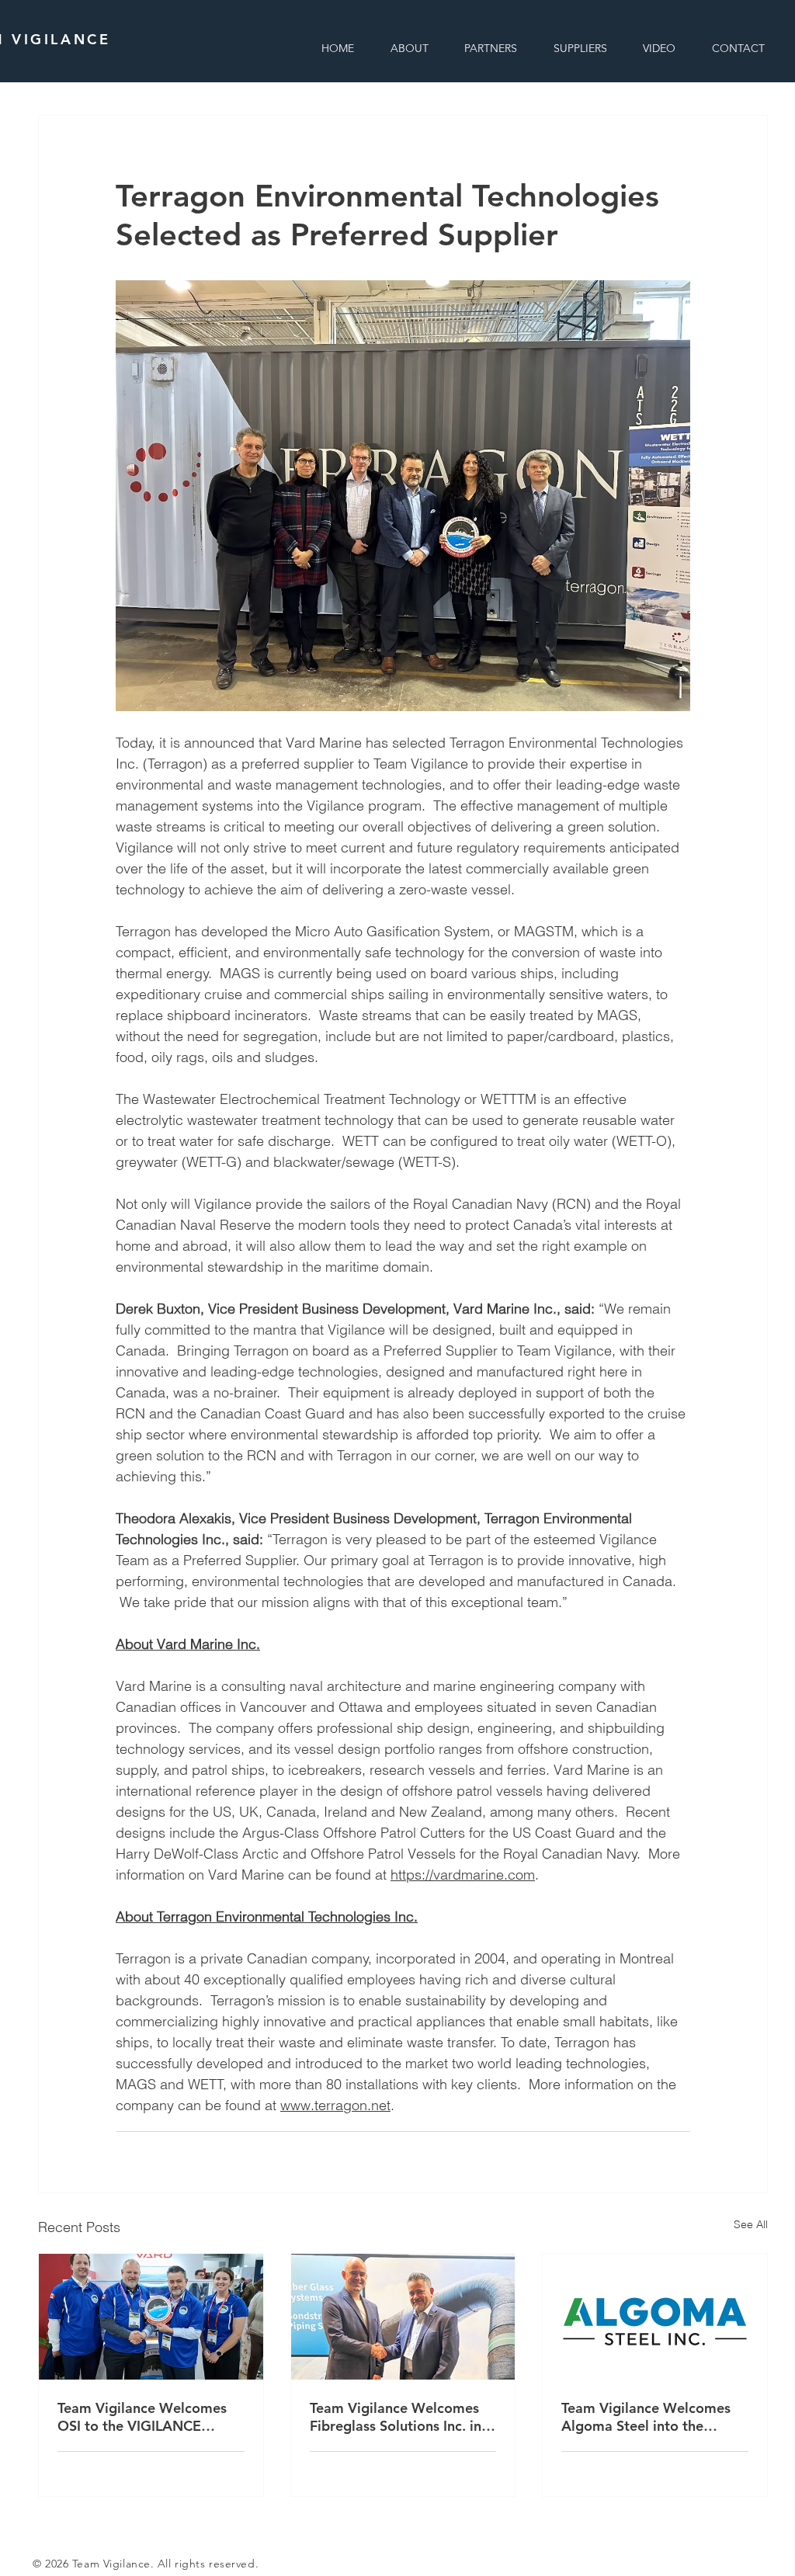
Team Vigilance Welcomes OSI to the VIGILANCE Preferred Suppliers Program (150, 2417)
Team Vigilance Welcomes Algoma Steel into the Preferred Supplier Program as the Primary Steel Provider (651, 2417)
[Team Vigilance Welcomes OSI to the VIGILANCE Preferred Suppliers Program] (151, 2317)
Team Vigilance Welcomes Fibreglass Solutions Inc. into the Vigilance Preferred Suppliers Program (403, 2417)
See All (751, 2224)
